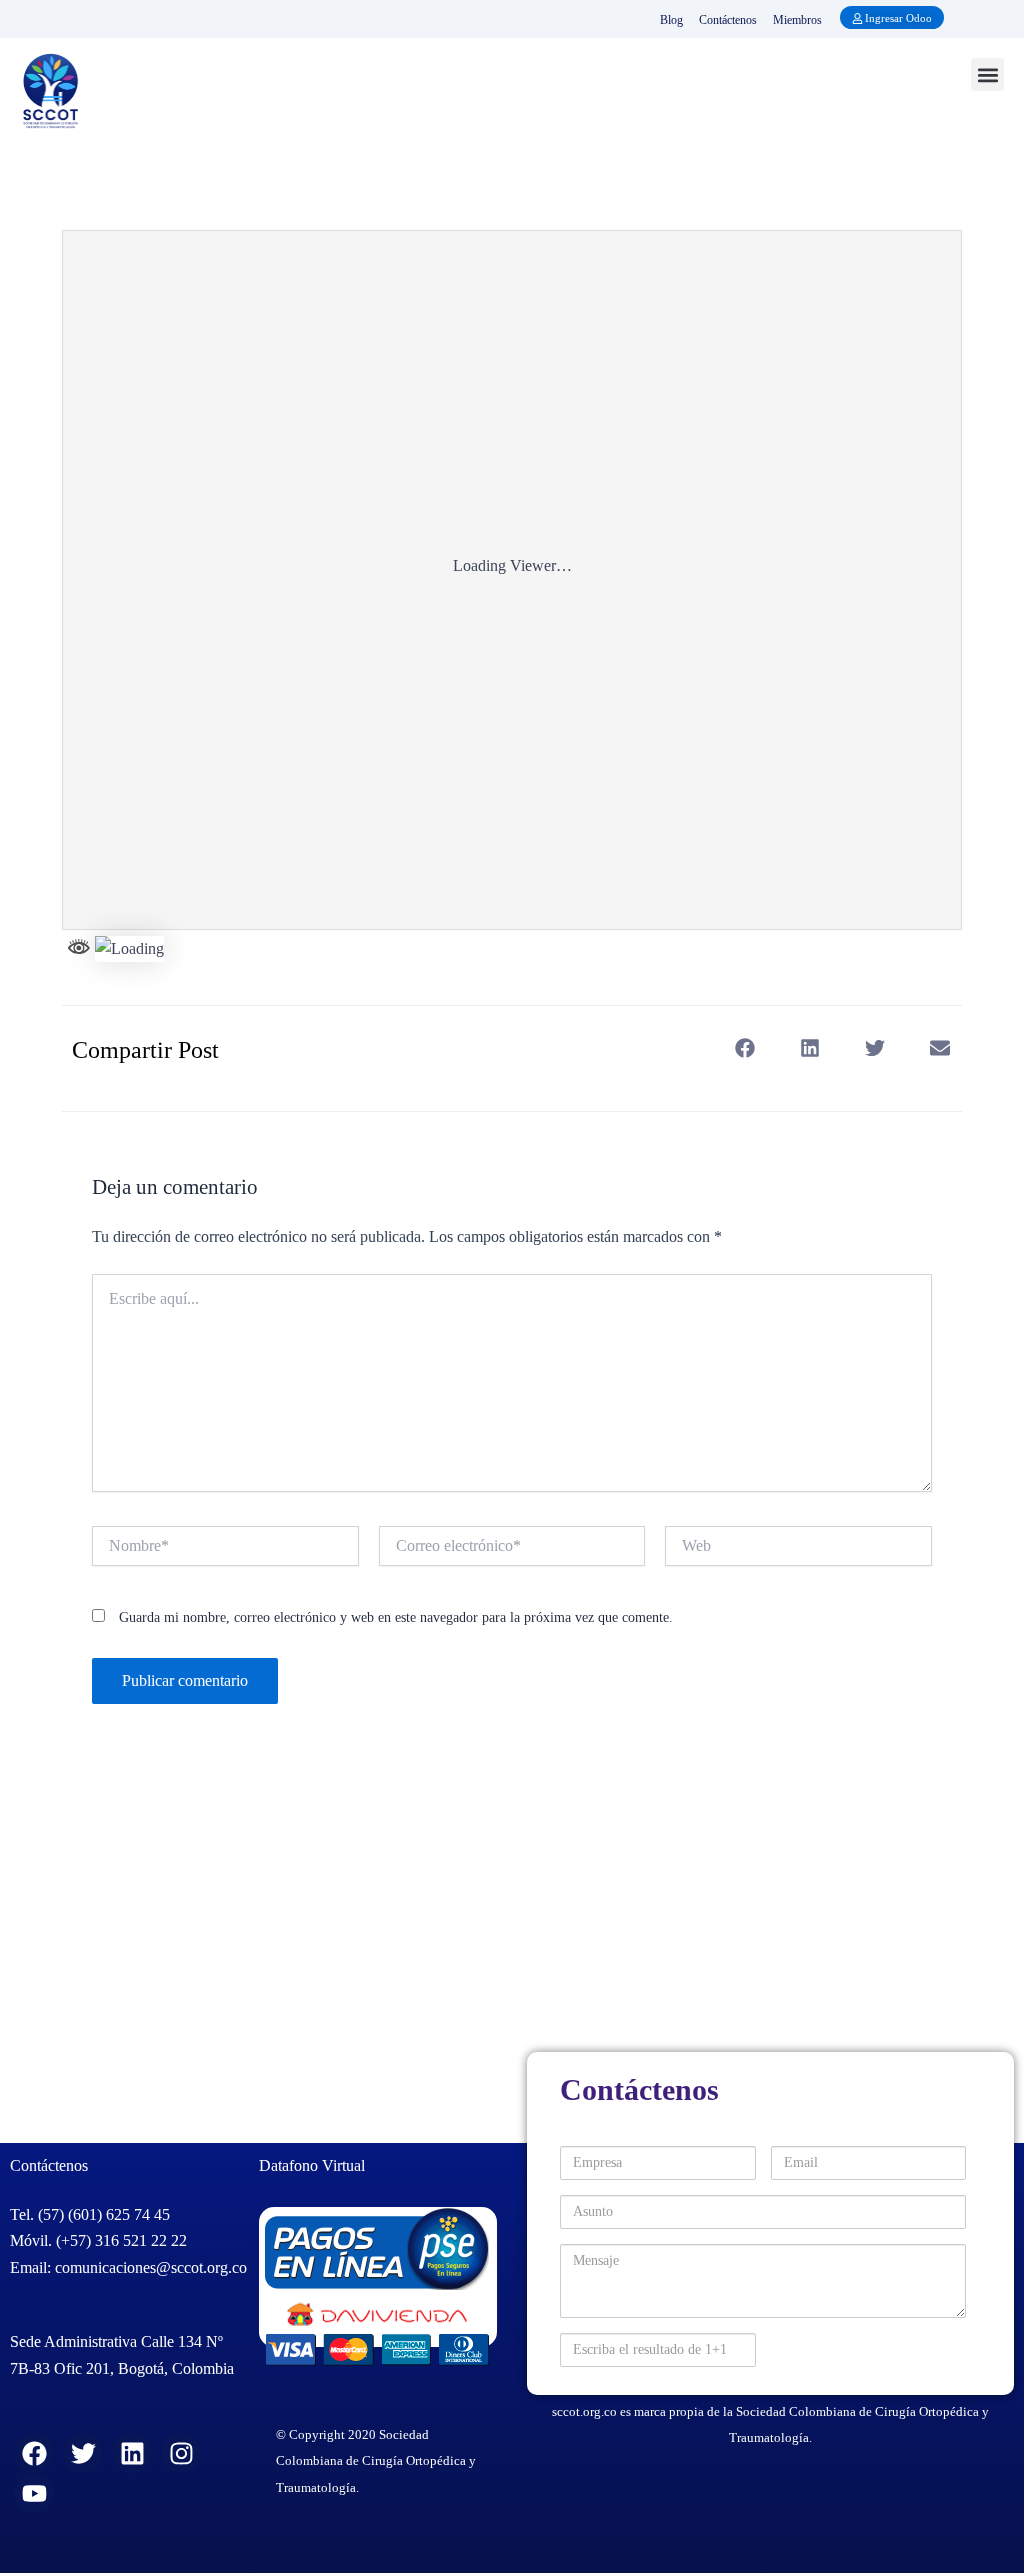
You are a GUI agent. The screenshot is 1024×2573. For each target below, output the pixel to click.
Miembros (797, 20)
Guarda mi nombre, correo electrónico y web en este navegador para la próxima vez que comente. (396, 1617)
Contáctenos (728, 20)
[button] (987, 74)
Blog (671, 20)
